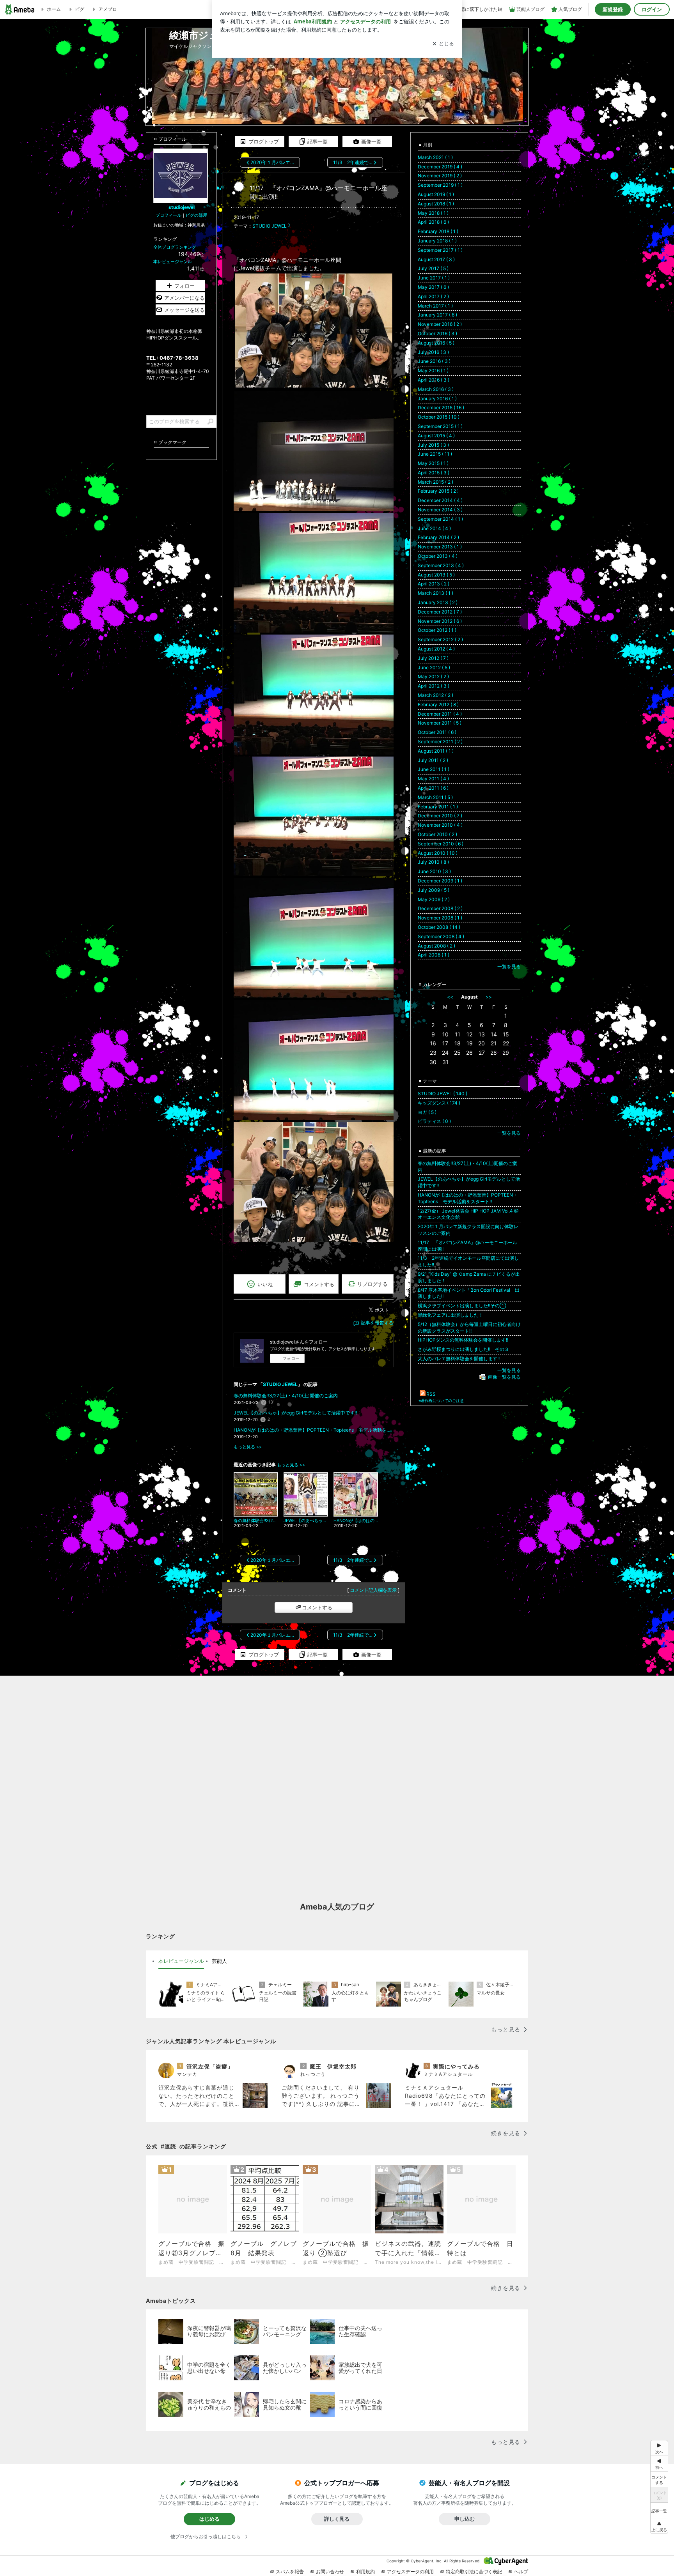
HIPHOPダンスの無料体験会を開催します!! (463, 1340)
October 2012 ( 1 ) (437, 630)
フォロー (291, 1358)
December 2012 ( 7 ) (440, 612)
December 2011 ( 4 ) (440, 714)
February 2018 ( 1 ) (438, 231)
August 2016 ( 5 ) (436, 343)
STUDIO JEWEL (270, 226)
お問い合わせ (330, 2572)
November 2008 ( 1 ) (440, 918)
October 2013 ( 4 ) (438, 556)
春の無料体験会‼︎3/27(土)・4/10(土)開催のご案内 (286, 1396)
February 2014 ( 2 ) (438, 537)
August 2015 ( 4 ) (436, 436)
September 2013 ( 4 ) (441, 565)
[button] (659, 2526)
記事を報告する (377, 1323)
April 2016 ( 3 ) (434, 380)
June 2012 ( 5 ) (434, 667)
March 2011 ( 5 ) (435, 797)
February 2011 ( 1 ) (438, 807)
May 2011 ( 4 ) (433, 779)
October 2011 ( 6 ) (437, 732)
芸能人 (219, 1961)
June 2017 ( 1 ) (434, 278)
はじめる (209, 2519)
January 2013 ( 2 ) (438, 602)
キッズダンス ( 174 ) (439, 1103)
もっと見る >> (248, 1447)
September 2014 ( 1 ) (440, 519)
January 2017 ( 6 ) (437, 315)
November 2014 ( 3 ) (440, 510)
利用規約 (365, 2572)
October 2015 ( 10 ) (439, 417)
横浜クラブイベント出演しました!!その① (462, 1306)
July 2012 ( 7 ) (433, 658)
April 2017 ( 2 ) (433, 296)
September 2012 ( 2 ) (440, 639)
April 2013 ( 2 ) (434, 584)
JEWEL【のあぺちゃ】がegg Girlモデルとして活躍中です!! (295, 1413)
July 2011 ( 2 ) (433, 760)
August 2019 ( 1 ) (436, 194)
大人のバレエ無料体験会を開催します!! (459, 1359)
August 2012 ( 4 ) (436, 649)
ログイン (652, 9)
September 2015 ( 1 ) (440, 426)
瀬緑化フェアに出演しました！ (451, 1315)
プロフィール (168, 215)
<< (450, 997)
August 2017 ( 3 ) (436, 259)
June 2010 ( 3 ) (434, 871)
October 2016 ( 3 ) (437, 333)
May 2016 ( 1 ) (433, 370)
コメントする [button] (319, 1284)
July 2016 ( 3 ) (433, 352)
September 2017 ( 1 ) (440, 250)
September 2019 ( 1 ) (440, 185)
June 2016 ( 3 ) (434, 361)
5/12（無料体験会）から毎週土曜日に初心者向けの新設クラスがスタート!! (469, 1328)
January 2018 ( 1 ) (437, 241)
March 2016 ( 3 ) (436, 389)
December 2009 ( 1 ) (440, 881)
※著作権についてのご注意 (441, 1400)
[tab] (181, 1961)
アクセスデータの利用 (410, 2572)
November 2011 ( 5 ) (440, 723)
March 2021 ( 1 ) (435, 157)
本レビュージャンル (173, 262)
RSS (431, 1394)
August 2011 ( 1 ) (436, 751)
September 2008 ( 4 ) (441, 936)
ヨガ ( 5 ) (427, 1112)
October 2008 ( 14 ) (439, 927)
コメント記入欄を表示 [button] (373, 1590)
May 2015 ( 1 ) (433, 463)
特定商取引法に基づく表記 (474, 2572)
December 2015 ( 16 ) (441, 408)
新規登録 (613, 9)
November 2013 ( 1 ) (440, 547)
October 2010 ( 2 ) (437, 834)
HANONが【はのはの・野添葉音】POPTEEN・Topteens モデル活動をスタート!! (314, 1430)
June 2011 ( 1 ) (434, 769)
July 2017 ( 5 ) (433, 268)
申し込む (465, 2519)
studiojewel (182, 207)
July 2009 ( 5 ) (434, 890)
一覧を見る (509, 966)
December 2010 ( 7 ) (440, 816)
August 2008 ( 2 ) (436, 946)
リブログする (372, 1284)
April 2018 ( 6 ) (433, 222)
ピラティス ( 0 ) (434, 1121)
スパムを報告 (290, 2572)
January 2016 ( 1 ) (437, 399)
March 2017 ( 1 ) (435, 306)
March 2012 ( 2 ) (435, 695)
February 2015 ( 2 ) (438, 491)
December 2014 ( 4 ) (440, 500)
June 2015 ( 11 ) (435, 454)
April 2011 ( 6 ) (433, 788)
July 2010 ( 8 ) (433, 862)
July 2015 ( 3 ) (433, 445)
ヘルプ (521, 2572)
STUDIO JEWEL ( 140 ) (443, 1094)
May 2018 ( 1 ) (433, 213)
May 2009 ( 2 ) (434, 899)
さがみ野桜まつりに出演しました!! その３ (463, 1349)
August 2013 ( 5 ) (436, 575)
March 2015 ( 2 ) (435, 482)
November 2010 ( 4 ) (440, 825)
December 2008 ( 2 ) (440, 908)
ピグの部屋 (196, 215)
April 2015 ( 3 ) (434, 473)
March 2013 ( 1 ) (435, 593)
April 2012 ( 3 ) (434, 686)
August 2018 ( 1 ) (436, 204)
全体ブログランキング (175, 247)
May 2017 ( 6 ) (433, 287)
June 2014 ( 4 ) (434, 528)
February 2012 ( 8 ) (438, 705)
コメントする (317, 1607)
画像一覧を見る (504, 1377)
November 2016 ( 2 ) (440, 324)
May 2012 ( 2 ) (433, 676)
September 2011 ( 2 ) (440, 742)
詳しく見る (337, 2519)
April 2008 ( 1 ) (434, 955)
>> (489, 997)
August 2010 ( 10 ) (438, 853)
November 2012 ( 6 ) (440, 621)
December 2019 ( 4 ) (440, 167)
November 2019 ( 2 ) (440, 176)
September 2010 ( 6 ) (441, 844)
